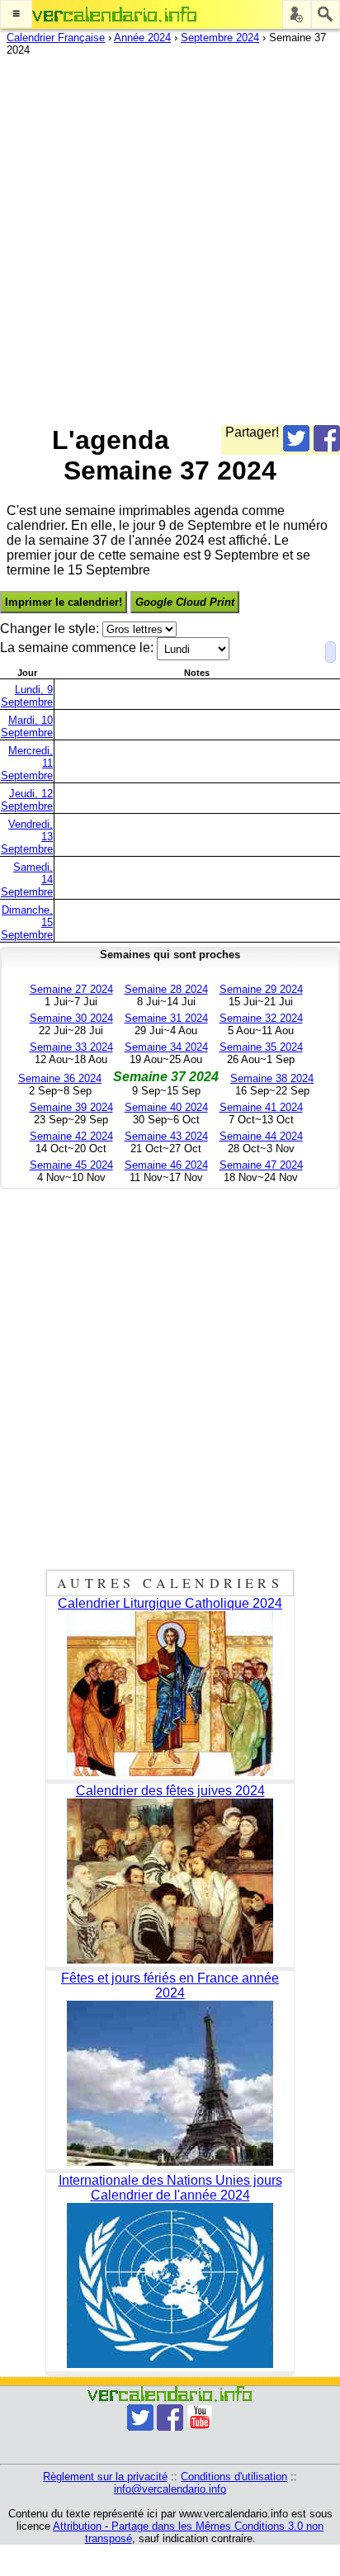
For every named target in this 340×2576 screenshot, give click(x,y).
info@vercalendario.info (170, 2489)
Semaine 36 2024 (60, 1078)
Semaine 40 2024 (166, 1107)
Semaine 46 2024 (166, 1165)
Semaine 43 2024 (166, 1136)
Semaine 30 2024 (71, 1018)
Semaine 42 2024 (71, 1136)
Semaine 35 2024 (261, 1047)
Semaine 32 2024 (261, 1018)
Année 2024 (142, 38)
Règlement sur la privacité (105, 2477)
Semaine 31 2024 (166, 1018)
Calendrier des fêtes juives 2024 (170, 1791)
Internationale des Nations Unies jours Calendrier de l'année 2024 (170, 2188)
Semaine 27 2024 (71, 989)
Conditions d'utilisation (234, 2477)
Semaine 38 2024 (272, 1078)
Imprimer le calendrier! (64, 602)
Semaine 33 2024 (71, 1047)
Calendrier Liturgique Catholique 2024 (170, 1603)
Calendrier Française (56, 38)
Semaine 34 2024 (166, 1047)
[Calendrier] (115, 14)
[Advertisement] (170, 237)
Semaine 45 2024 (71, 1165)
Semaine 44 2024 (261, 1136)
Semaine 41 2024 (261, 1107)
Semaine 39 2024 (71, 1107)
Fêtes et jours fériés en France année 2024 (170, 1985)
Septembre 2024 (220, 38)
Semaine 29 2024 (261, 989)
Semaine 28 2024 (166, 989)
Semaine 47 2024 (261, 1165)
